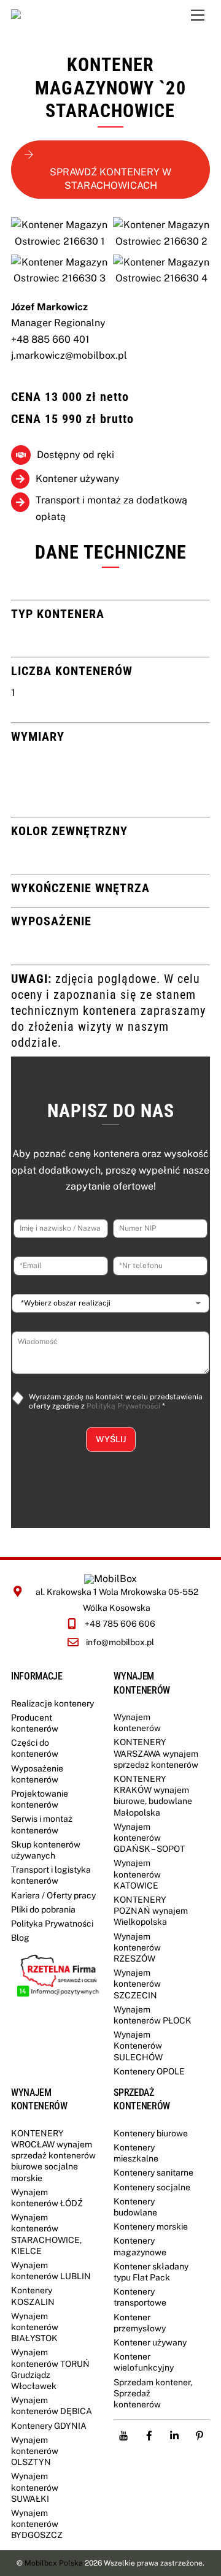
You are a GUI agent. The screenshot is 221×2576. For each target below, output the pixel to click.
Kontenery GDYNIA (49, 2426)
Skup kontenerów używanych (46, 1850)
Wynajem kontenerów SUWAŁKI (35, 2487)
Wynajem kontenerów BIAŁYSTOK (35, 2327)
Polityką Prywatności (123, 1406)
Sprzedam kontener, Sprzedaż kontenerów (153, 2393)
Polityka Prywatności (52, 1924)
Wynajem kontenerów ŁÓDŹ (47, 2198)
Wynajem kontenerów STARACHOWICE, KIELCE (46, 2234)
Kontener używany (150, 2342)
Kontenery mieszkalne (136, 2153)
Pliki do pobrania (43, 1909)
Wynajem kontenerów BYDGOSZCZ (37, 2524)
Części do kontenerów (35, 1748)
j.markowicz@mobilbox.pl (69, 355)
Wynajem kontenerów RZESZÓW (137, 1947)
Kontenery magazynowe (140, 2246)
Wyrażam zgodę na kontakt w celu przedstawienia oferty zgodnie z (116, 1402)
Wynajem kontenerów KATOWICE (137, 1874)
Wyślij (111, 1439)
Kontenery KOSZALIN (33, 2296)
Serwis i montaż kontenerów (42, 1824)
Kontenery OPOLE (149, 2071)
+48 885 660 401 (50, 339)
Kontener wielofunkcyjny (144, 2362)
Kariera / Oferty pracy (53, 1895)
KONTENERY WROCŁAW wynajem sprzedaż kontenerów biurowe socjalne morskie (53, 2156)
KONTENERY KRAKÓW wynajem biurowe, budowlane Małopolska (153, 1796)
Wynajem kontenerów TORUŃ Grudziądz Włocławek (50, 2369)
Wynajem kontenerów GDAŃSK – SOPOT (149, 1838)
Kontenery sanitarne (153, 2173)
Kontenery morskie (151, 2226)
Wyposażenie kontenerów (37, 1774)
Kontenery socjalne (152, 2187)
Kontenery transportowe (140, 2297)
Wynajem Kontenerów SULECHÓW (138, 2046)
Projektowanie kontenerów (40, 1799)
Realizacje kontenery (52, 1703)
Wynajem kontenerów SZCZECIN (137, 1984)
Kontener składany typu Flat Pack (151, 2272)
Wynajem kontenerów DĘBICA (52, 2406)
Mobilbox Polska (54, 2563)
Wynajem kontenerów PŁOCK (153, 2015)
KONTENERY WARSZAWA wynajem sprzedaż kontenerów (156, 1753)
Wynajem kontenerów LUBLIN (51, 2271)
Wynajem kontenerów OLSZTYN (35, 2451)
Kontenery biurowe (151, 2133)
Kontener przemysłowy (140, 2323)
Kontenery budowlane (135, 2207)
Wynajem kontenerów (137, 1722)
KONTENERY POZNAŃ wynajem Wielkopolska (151, 1911)
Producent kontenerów (35, 1723)
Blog (20, 1938)
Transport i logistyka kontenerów (51, 1875)
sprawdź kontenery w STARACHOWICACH (110, 179)
